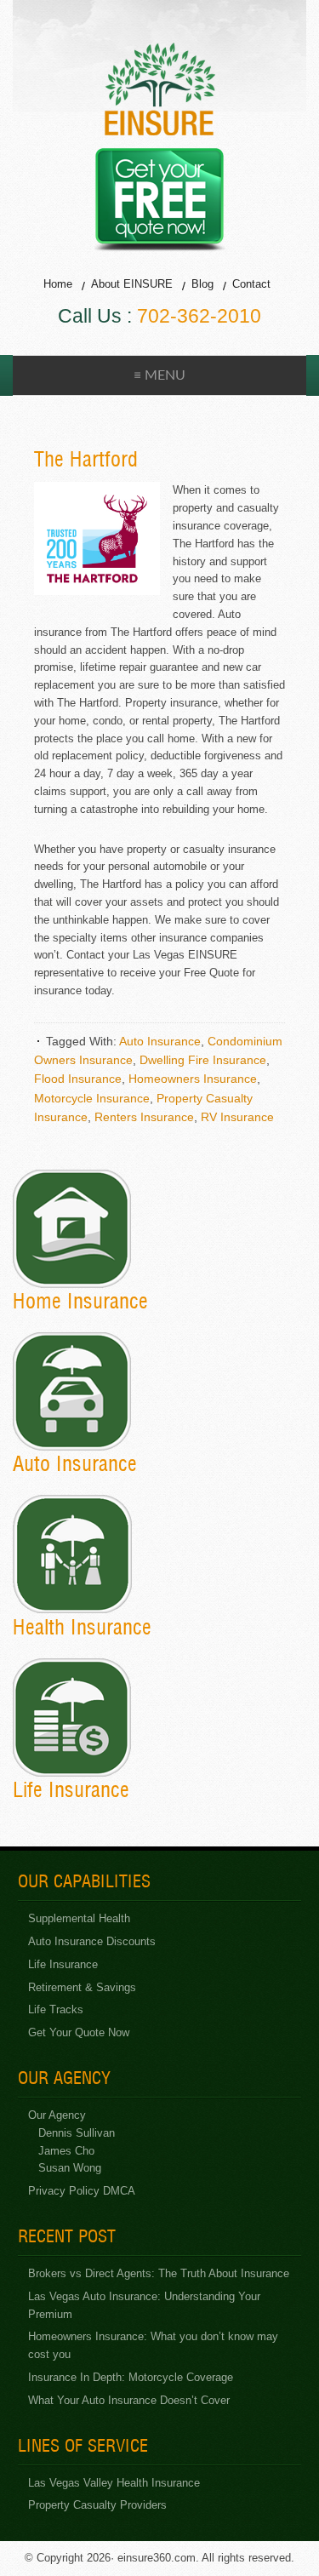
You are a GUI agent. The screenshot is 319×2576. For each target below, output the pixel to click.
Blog (202, 284)
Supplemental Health (79, 1918)
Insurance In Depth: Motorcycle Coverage (131, 2377)
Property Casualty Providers (97, 2505)
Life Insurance (63, 1964)
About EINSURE (132, 284)
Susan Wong (70, 2168)
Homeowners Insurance (193, 1079)
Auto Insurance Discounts (92, 1941)
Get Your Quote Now (79, 2032)
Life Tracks (56, 2009)
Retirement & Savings (82, 1987)
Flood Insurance (78, 1079)
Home (58, 284)
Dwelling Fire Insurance (203, 1060)
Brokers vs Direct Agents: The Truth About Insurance (159, 2273)
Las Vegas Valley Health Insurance (114, 2483)
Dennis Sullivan (77, 2133)
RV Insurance (237, 1117)
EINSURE (160, 89)
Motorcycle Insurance (92, 1098)
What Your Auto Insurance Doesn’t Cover (129, 2400)
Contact (251, 284)
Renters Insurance (144, 1117)
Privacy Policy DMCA (82, 2191)
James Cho (66, 2151)
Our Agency (57, 2115)
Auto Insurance (160, 1041)
